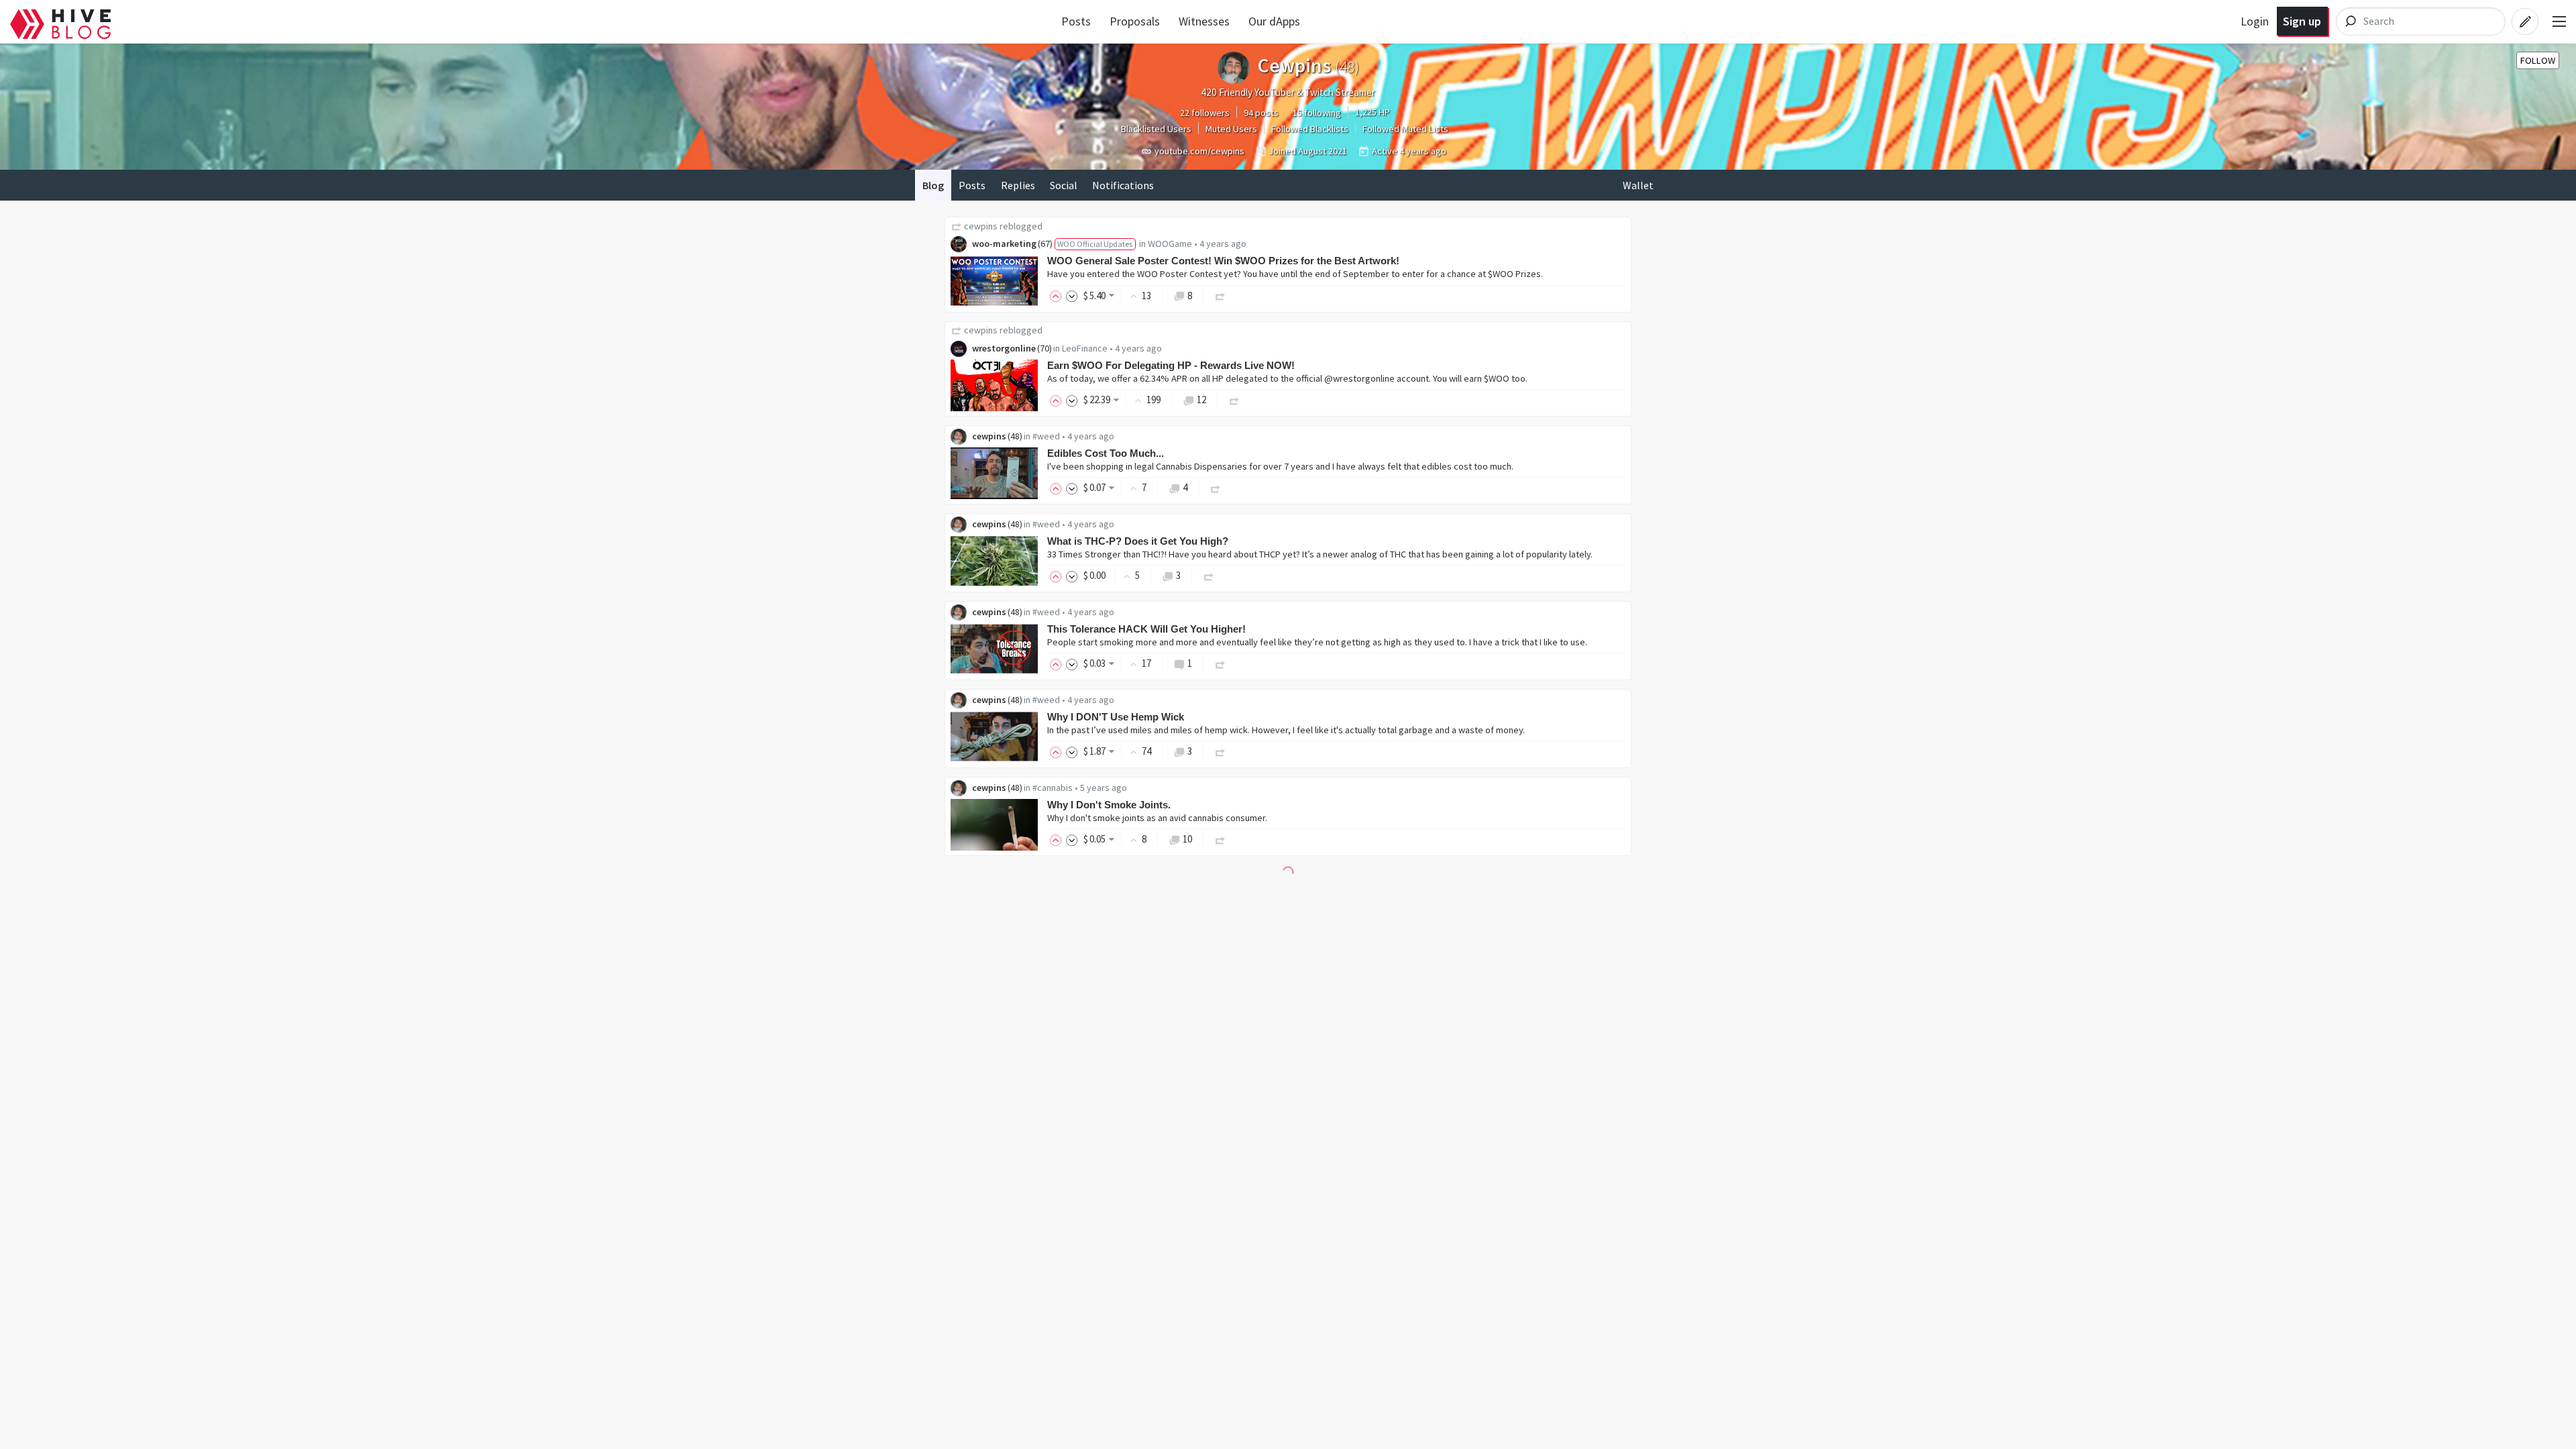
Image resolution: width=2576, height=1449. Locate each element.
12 (1201, 399)
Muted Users (1231, 129)
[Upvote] (1058, 296)
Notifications (1123, 185)
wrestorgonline (1004, 348)
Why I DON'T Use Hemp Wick (1116, 717)
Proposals (1135, 21)
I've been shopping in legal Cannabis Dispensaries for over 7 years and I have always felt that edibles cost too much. (1280, 466)
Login (2255, 21)
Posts (1076, 21)
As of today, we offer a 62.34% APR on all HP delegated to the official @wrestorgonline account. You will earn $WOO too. (1287, 378)
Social (1064, 185)
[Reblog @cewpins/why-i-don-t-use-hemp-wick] (1220, 751)
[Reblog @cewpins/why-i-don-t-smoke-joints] (1220, 839)
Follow (2538, 60)
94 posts (1261, 113)
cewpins (981, 226)
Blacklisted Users (1156, 129)
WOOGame (1170, 244)
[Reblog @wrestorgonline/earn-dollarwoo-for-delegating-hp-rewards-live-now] (1234, 399)
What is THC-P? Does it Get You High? (1138, 541)
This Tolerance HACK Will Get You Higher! (1146, 629)
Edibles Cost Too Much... (1106, 453)
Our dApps (1274, 21)
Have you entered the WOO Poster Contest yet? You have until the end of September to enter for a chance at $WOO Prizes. (1295, 274)
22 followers (1205, 113)
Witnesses (1204, 21)
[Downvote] (1072, 296)
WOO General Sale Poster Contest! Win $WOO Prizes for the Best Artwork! (1223, 261)
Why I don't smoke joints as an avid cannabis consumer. (1157, 818)
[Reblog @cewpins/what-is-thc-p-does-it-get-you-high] (1209, 575)
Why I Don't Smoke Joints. (1109, 805)
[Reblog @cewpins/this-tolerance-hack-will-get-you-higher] (1220, 663)
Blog (933, 185)
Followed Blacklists (1310, 129)
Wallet (1638, 185)
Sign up (2302, 21)
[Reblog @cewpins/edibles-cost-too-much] (1216, 487)
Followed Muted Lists (1405, 129)
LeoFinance (1085, 348)
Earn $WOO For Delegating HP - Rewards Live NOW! (1171, 365)
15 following (1317, 113)
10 (1187, 839)
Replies (1018, 185)
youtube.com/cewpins (1199, 151)
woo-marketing (1004, 244)
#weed (1046, 436)
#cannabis (1053, 788)
